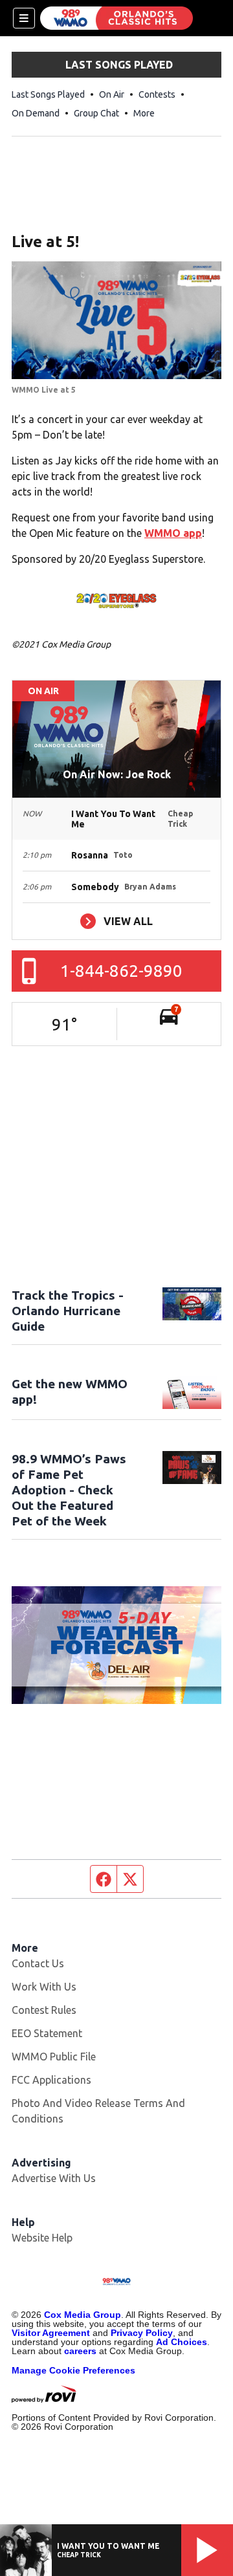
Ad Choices (182, 2342)
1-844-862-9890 (121, 971)
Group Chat (96, 113)
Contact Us (38, 1963)
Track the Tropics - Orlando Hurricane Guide (68, 1311)
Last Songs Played (48, 94)
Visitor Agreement (51, 2333)
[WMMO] (116, 18)
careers (80, 2351)
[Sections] (24, 18)
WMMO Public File (54, 2057)
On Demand (36, 113)
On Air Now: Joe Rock (117, 774)
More (144, 113)
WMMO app (173, 533)
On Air (112, 94)
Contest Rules (44, 2010)
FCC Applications (51, 2080)
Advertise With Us (54, 2178)
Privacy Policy (142, 2333)
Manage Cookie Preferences (73, 2370)
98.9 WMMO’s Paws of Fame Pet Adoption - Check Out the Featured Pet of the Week (69, 1490)
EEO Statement (47, 2033)
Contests (157, 94)
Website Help (42, 2238)
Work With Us (44, 1987)
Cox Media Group (83, 2315)
